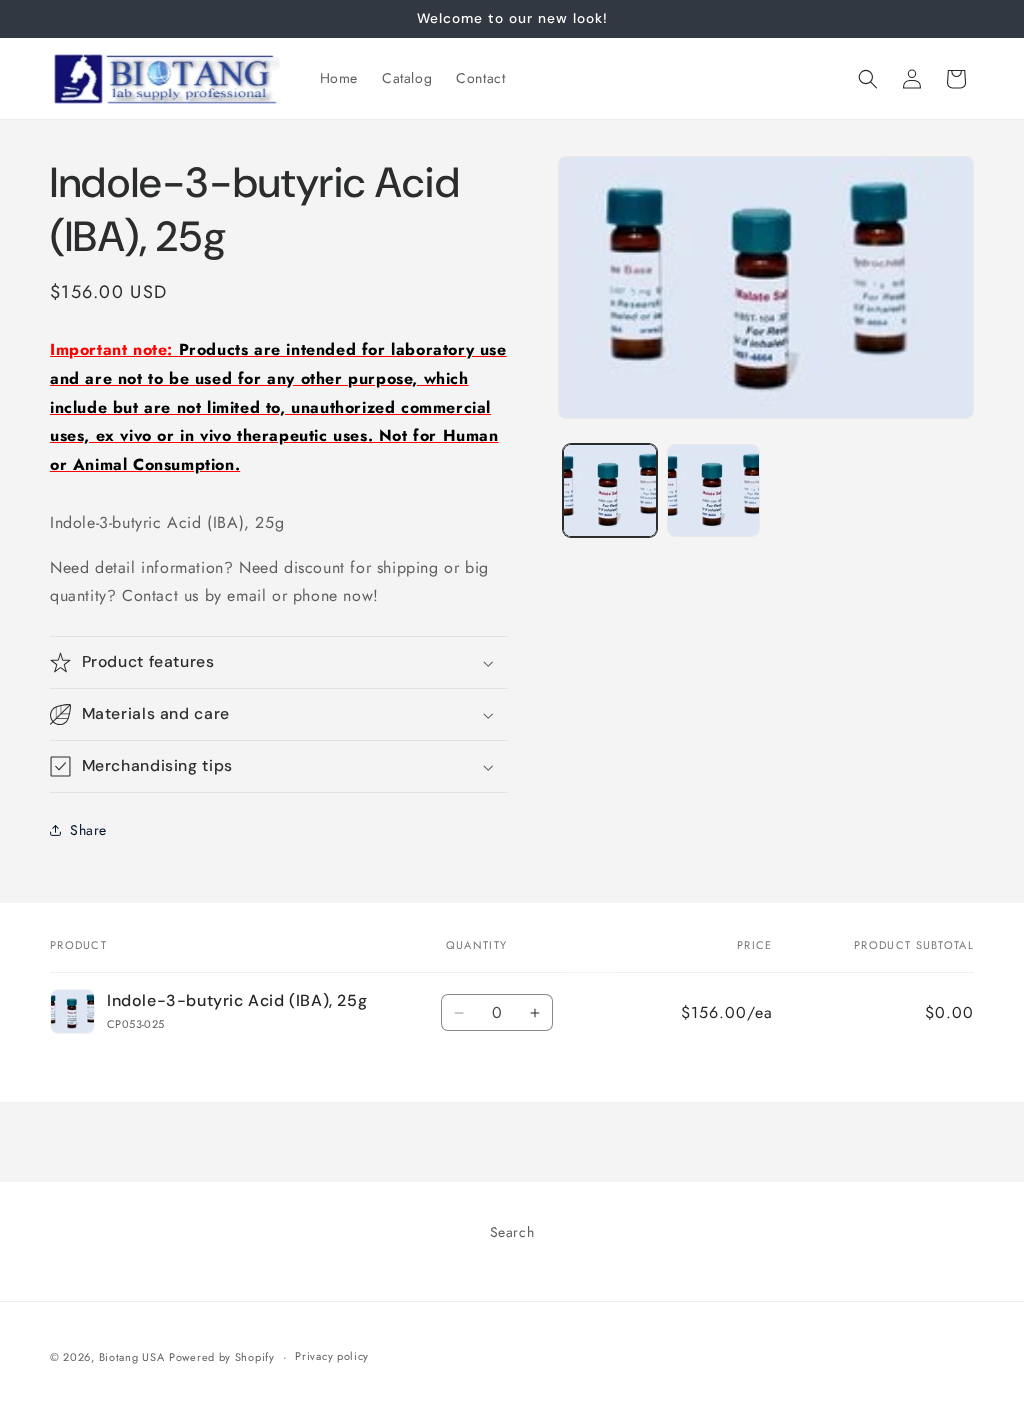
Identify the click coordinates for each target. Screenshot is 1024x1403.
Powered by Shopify (222, 1357)
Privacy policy (332, 1356)
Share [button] (88, 830)
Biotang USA (132, 1357)
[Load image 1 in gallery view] (609, 490)
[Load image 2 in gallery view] (713, 490)
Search (512, 1232)
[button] (868, 79)
